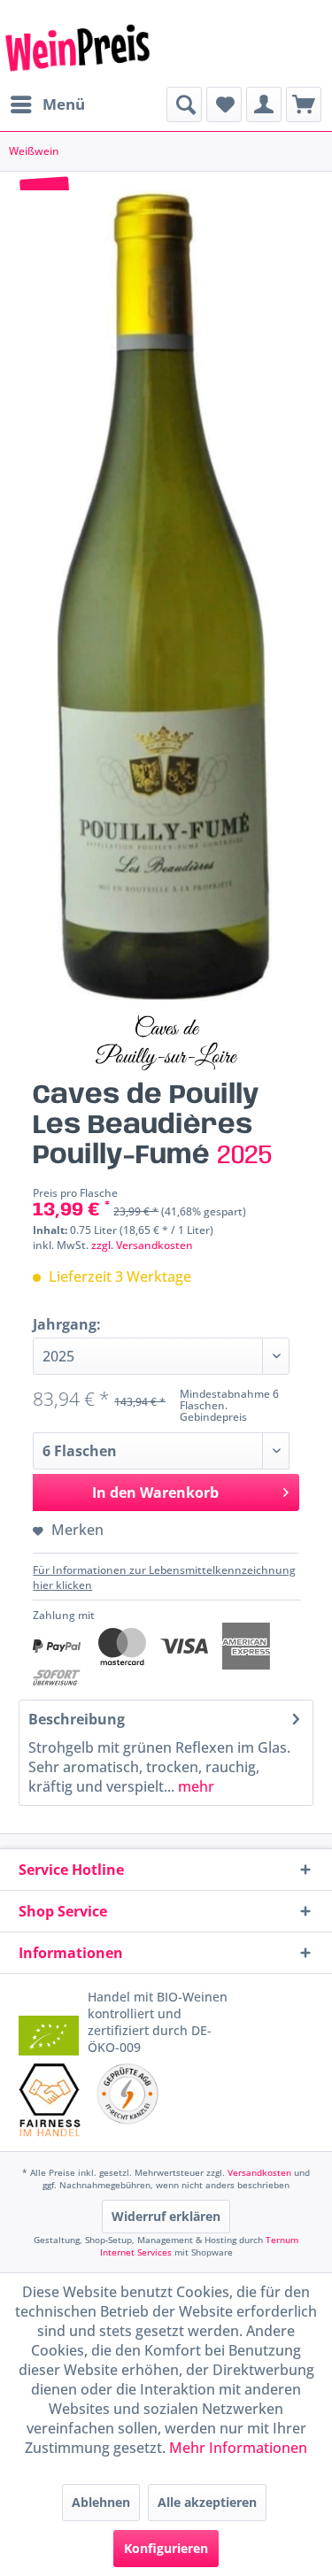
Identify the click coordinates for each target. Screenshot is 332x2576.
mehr (194, 1786)
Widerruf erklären (166, 2216)
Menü (64, 104)
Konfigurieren (166, 2548)
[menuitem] (47, 104)
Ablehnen (101, 2502)
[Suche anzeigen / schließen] (184, 104)
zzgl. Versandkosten (142, 1245)
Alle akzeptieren (207, 2502)
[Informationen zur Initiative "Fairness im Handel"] (50, 2100)
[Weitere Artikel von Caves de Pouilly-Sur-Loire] (166, 1043)
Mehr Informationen (238, 2448)
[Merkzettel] (224, 104)
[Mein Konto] (264, 104)
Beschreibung (77, 1719)
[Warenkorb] (304, 104)
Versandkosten (259, 2172)
